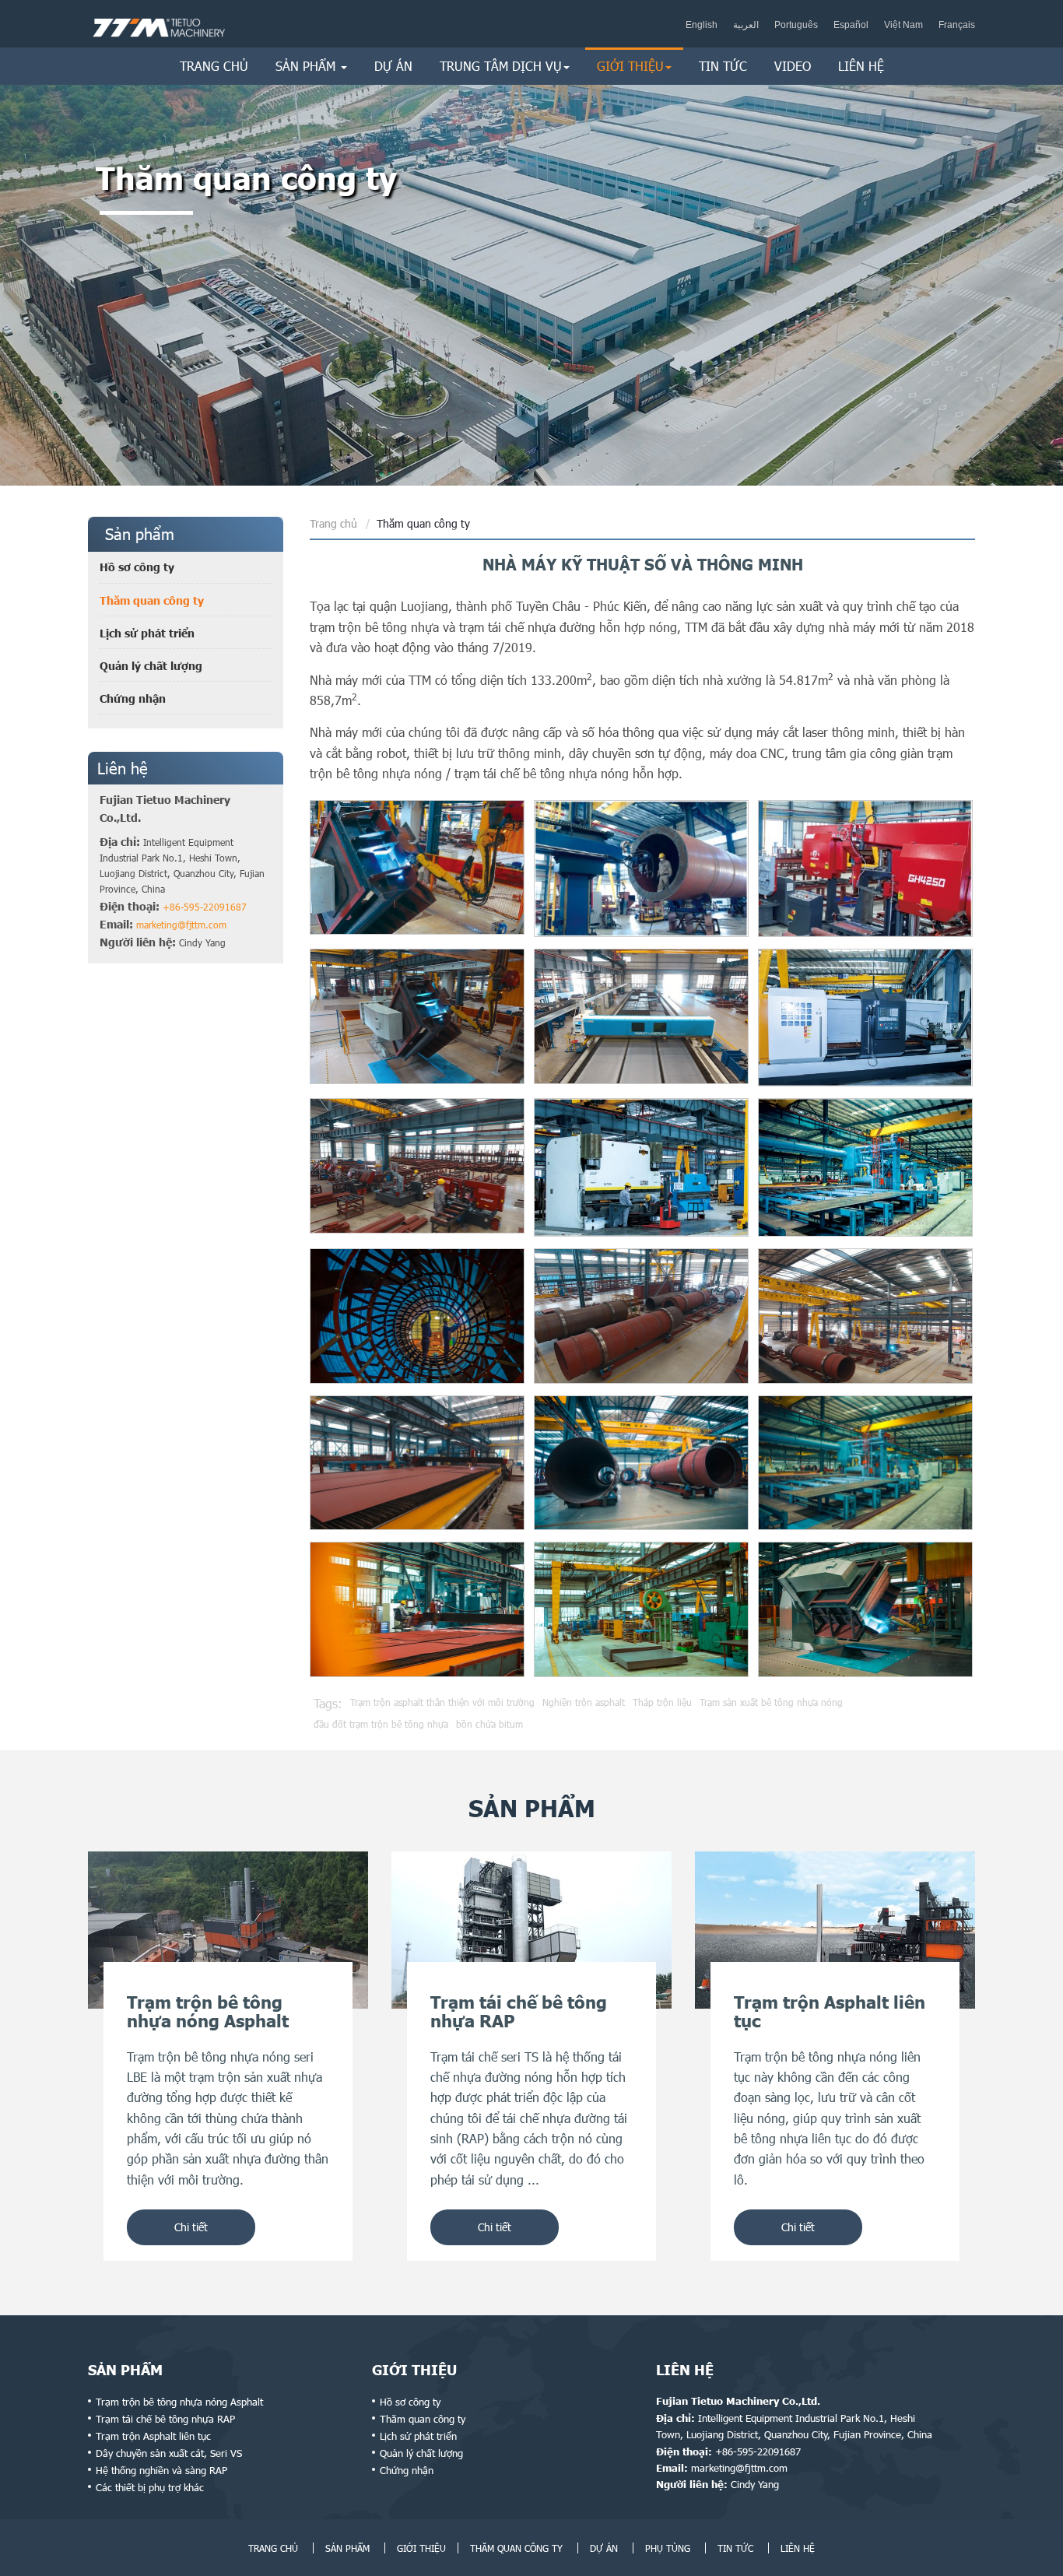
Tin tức (723, 66)
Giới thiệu (414, 2370)
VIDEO (793, 66)
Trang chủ (214, 66)
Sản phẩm (125, 2370)
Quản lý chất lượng (151, 666)
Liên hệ (861, 66)
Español (851, 25)
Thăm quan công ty (152, 600)
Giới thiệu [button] (630, 66)
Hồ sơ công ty (137, 567)
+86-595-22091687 (205, 907)
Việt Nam (903, 25)
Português (796, 25)
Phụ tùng (668, 2548)
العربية (746, 25)
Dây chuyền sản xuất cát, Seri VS (169, 2453)
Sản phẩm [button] (307, 66)
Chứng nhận (133, 698)
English (702, 25)
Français (957, 25)
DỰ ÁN (393, 66)
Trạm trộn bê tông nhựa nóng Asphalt (179, 2402)
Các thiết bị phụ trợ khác (150, 2487)
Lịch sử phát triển (147, 633)
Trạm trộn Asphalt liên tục (153, 2436)
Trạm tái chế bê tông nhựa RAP (165, 2419)
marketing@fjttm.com (181, 925)
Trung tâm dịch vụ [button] (501, 66)
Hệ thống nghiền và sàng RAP (161, 2470)
